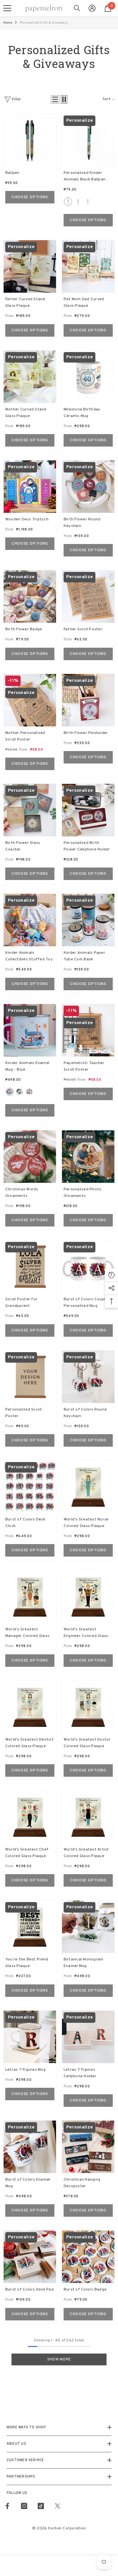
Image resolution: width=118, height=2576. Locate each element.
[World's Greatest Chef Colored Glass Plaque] (30, 1817)
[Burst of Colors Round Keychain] (88, 1377)
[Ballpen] (30, 140)
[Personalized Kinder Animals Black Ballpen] (88, 140)
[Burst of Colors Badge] (88, 2257)
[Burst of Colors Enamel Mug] (30, 2147)
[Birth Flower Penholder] (88, 700)
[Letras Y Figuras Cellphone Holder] (88, 2037)
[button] (55, 99)
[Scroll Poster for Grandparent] (30, 1267)
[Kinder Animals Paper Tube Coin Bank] (88, 920)
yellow (88, 202)
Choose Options (30, 197)
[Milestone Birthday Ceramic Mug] (88, 377)
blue (68, 202)
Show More (59, 2359)
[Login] (92, 8)
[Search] (77, 8)
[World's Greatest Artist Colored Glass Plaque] (88, 1817)
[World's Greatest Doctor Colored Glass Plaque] (88, 1707)
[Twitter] (58, 2506)
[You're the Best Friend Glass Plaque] (30, 1927)
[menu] (7, 8)
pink (78, 202)
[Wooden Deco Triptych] (30, 487)
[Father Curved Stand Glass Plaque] (30, 266)
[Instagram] (24, 2506)
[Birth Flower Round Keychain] (88, 487)
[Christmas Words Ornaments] (30, 1157)
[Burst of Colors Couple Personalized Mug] (88, 1267)
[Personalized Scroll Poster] (30, 1377)
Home (8, 23)
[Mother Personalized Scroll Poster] (30, 700)
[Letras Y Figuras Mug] (30, 2037)
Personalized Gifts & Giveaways (44, 23)
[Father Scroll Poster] (88, 597)
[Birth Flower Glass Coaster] (30, 810)
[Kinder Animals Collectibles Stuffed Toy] (30, 920)
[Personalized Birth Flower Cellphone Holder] (88, 810)
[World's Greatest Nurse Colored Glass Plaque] (88, 1487)
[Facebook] (7, 2506)
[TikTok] (41, 2506)
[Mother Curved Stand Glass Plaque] (30, 377)
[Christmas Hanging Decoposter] (88, 2147)
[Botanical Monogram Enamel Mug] (88, 1927)
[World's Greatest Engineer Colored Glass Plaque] (88, 1597)
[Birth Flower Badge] (30, 597)
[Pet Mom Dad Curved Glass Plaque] (88, 266)
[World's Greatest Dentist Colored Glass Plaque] (30, 1707)
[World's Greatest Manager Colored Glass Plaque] (30, 1597)
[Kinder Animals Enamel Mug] (30, 1030)
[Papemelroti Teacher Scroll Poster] (88, 1030)
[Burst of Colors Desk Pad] (30, 2257)
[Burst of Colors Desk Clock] (30, 1487)
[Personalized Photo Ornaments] (88, 1157)
